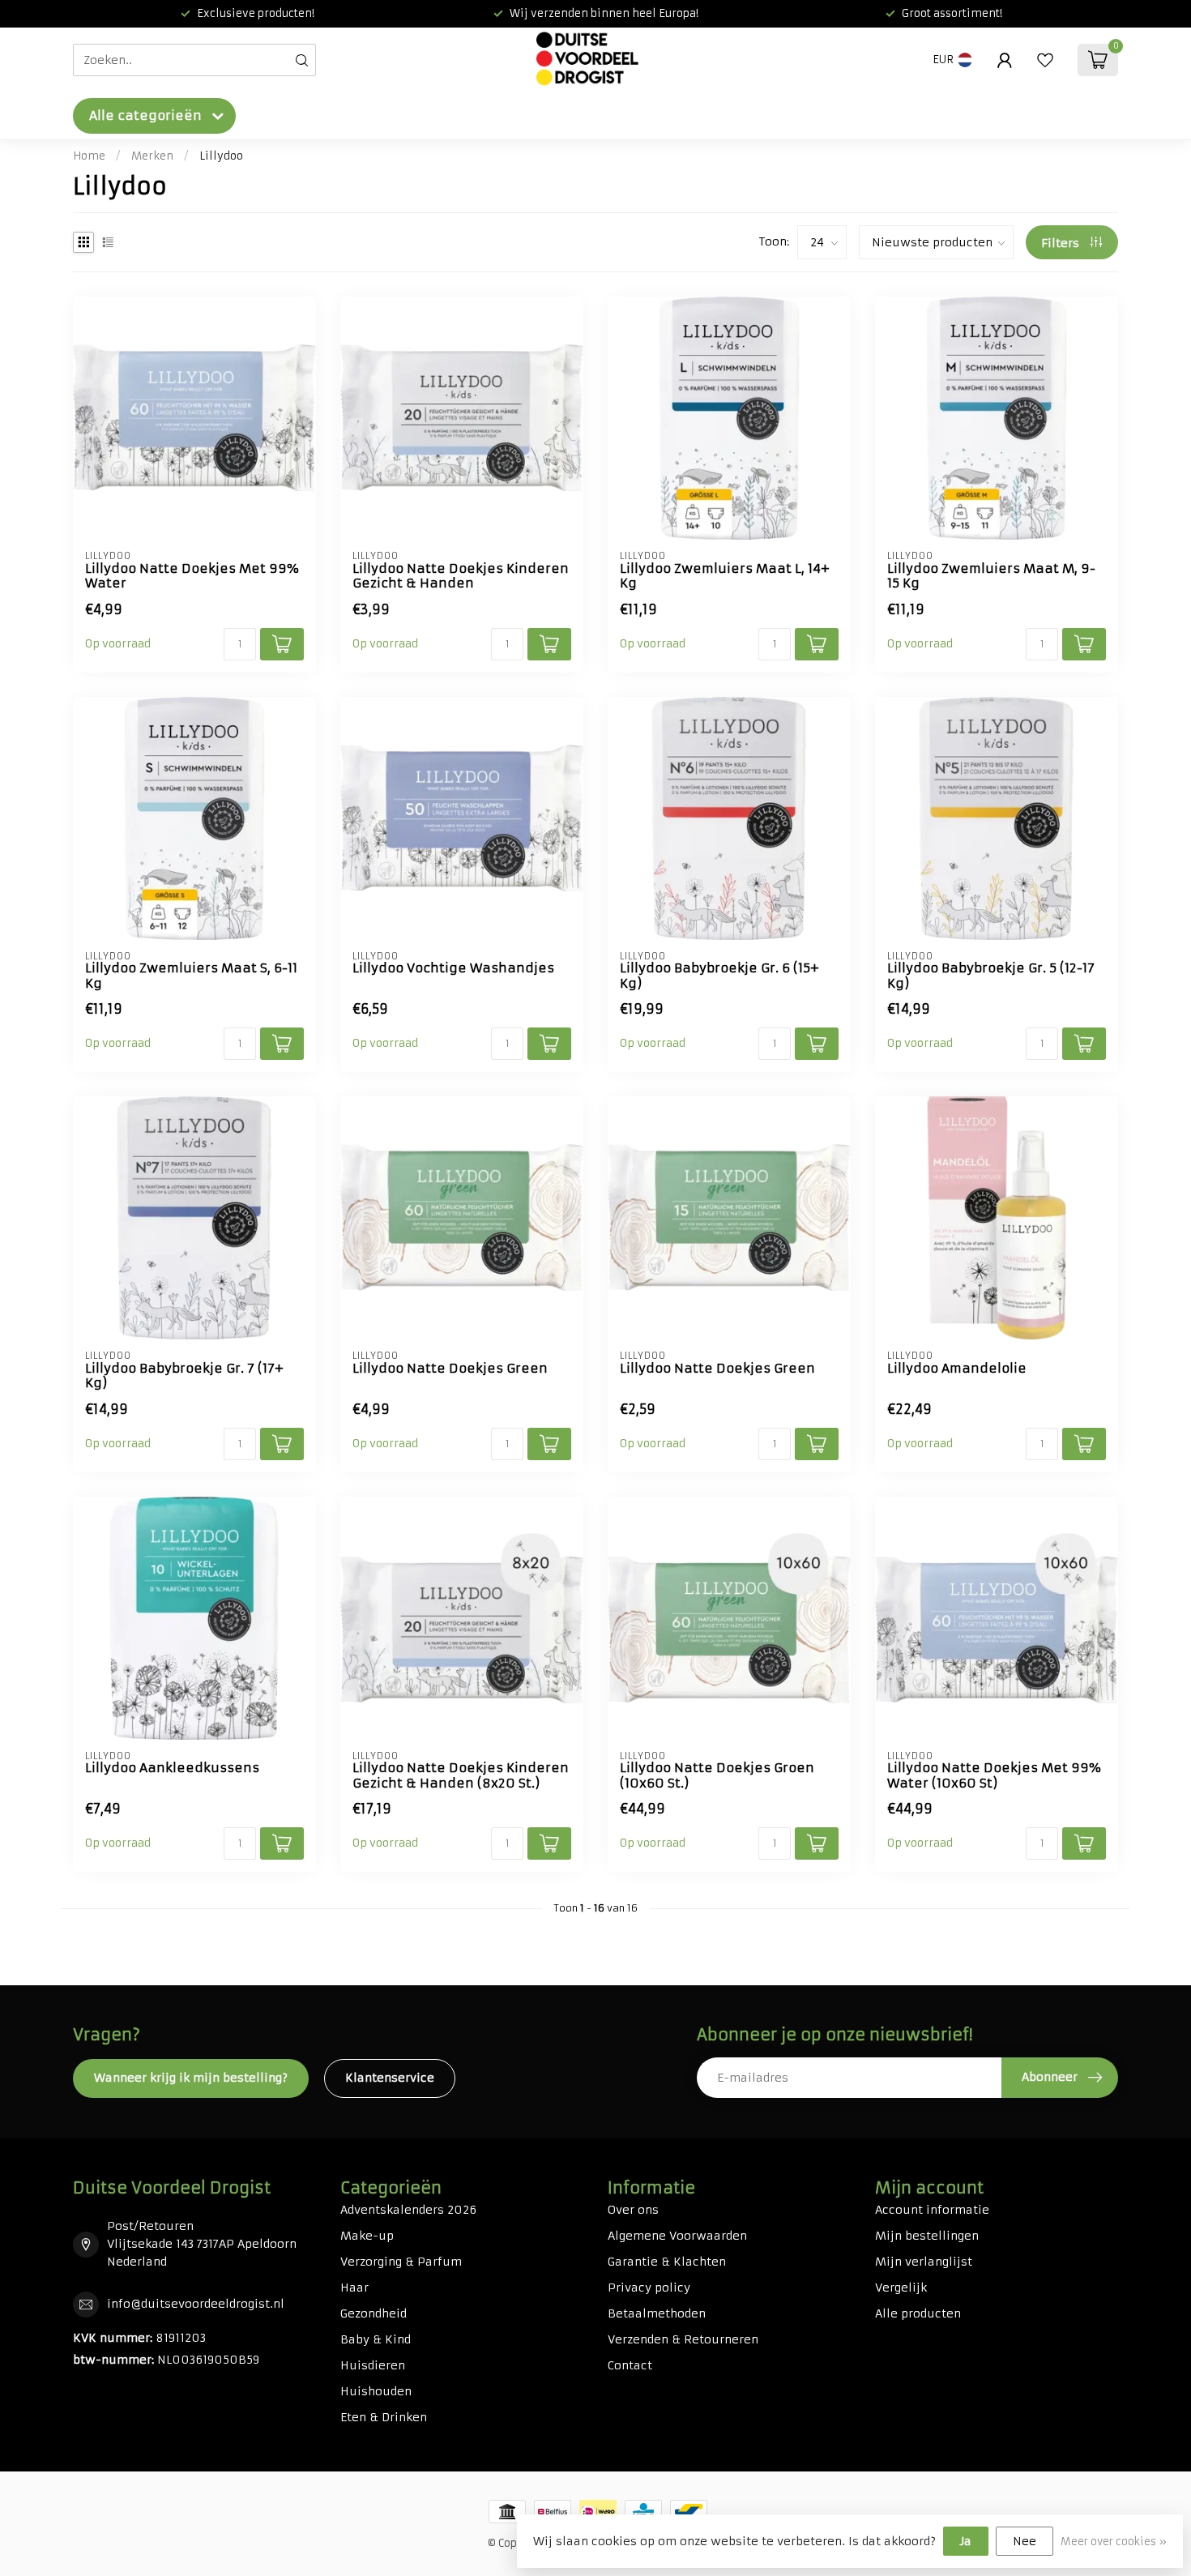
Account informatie (932, 2210)
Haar (354, 2288)
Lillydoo (221, 156)
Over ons (633, 2210)
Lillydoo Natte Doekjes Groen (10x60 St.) (717, 1775)
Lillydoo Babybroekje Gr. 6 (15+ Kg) (719, 976)
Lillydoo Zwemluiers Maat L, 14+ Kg (725, 576)
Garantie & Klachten (667, 2262)
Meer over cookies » (1114, 2542)
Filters (1062, 243)
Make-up (367, 2236)
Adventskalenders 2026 (408, 2210)
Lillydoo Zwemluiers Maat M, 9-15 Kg (991, 576)
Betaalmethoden (657, 2313)
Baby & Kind (376, 2339)
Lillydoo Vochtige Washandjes (453, 968)
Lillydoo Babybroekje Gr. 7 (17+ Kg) (184, 1376)
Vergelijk (901, 2288)
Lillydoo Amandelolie (957, 1369)
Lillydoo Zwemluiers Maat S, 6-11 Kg (191, 976)
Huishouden (376, 2391)
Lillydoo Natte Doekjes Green (450, 1369)
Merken (152, 156)
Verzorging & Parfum (401, 2262)
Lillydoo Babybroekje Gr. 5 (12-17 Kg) (991, 976)
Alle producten (918, 2313)
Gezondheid (374, 2313)
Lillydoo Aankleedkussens (172, 1768)
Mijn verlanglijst (924, 2262)
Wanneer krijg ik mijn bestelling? (191, 2078)
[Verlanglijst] (1045, 60)
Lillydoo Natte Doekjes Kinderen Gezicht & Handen (461, 576)
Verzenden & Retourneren (683, 2339)
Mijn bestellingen (927, 2236)
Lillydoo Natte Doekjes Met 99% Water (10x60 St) (994, 1775)
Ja (966, 2541)
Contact (630, 2365)
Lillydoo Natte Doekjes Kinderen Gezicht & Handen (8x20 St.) (461, 1775)
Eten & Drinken (384, 2417)
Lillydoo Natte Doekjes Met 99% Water (192, 576)
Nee (1025, 2541)
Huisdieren (373, 2365)
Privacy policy (649, 2288)
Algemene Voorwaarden (677, 2236)
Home (89, 156)
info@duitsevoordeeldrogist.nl (196, 2304)
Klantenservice (390, 2078)
